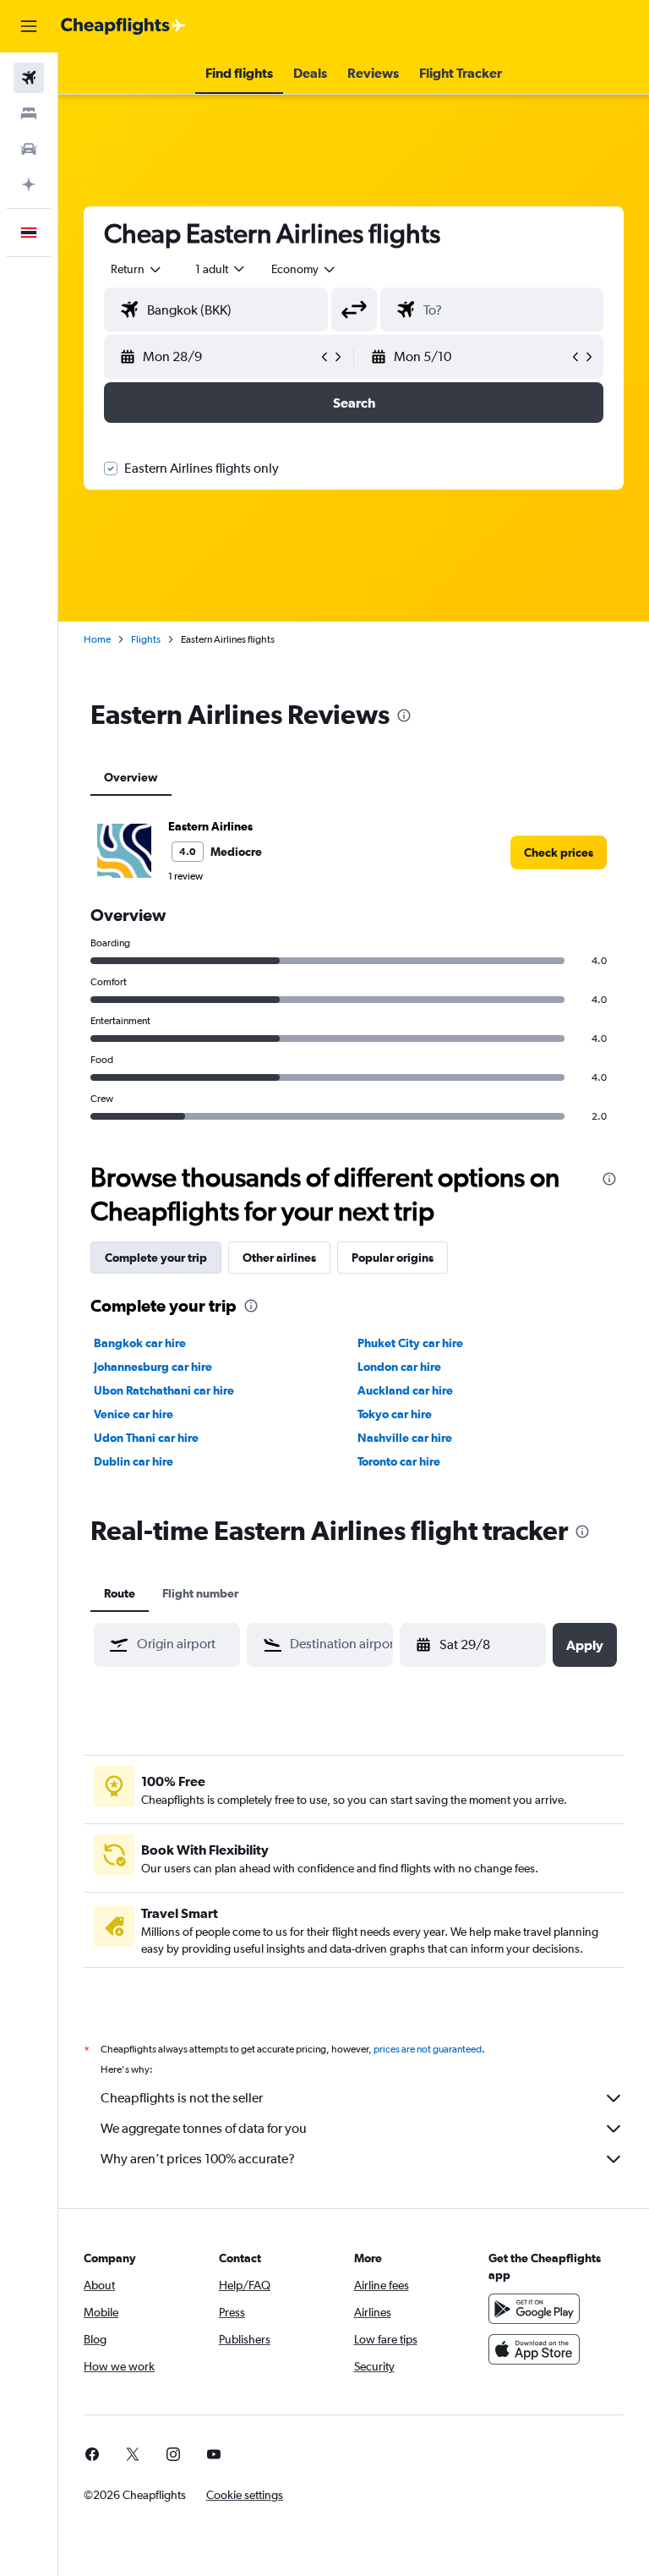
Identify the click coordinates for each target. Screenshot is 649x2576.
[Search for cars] (29, 149)
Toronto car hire (399, 1461)
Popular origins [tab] (393, 1258)
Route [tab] (120, 1593)
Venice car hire (134, 1414)
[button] (29, 26)
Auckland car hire (405, 1390)
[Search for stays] (29, 113)
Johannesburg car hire (153, 1367)
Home (97, 639)
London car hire (399, 1367)
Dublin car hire (134, 1461)
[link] (559, 852)
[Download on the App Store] (534, 2349)
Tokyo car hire (395, 1414)
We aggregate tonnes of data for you (204, 2128)
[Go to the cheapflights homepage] (123, 26)
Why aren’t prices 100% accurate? (198, 2159)
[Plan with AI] (29, 184)
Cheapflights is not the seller (182, 2098)
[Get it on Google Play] (534, 2309)
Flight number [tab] (200, 1593)
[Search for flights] (29, 78)
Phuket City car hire (410, 1343)
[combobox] (304, 269)
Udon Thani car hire (146, 1438)
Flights (146, 639)
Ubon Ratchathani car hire (164, 1390)
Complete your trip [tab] (156, 1258)
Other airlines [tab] (279, 1258)
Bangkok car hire (140, 1343)
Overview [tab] (131, 777)
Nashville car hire (405, 1438)
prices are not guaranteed (428, 2049)
